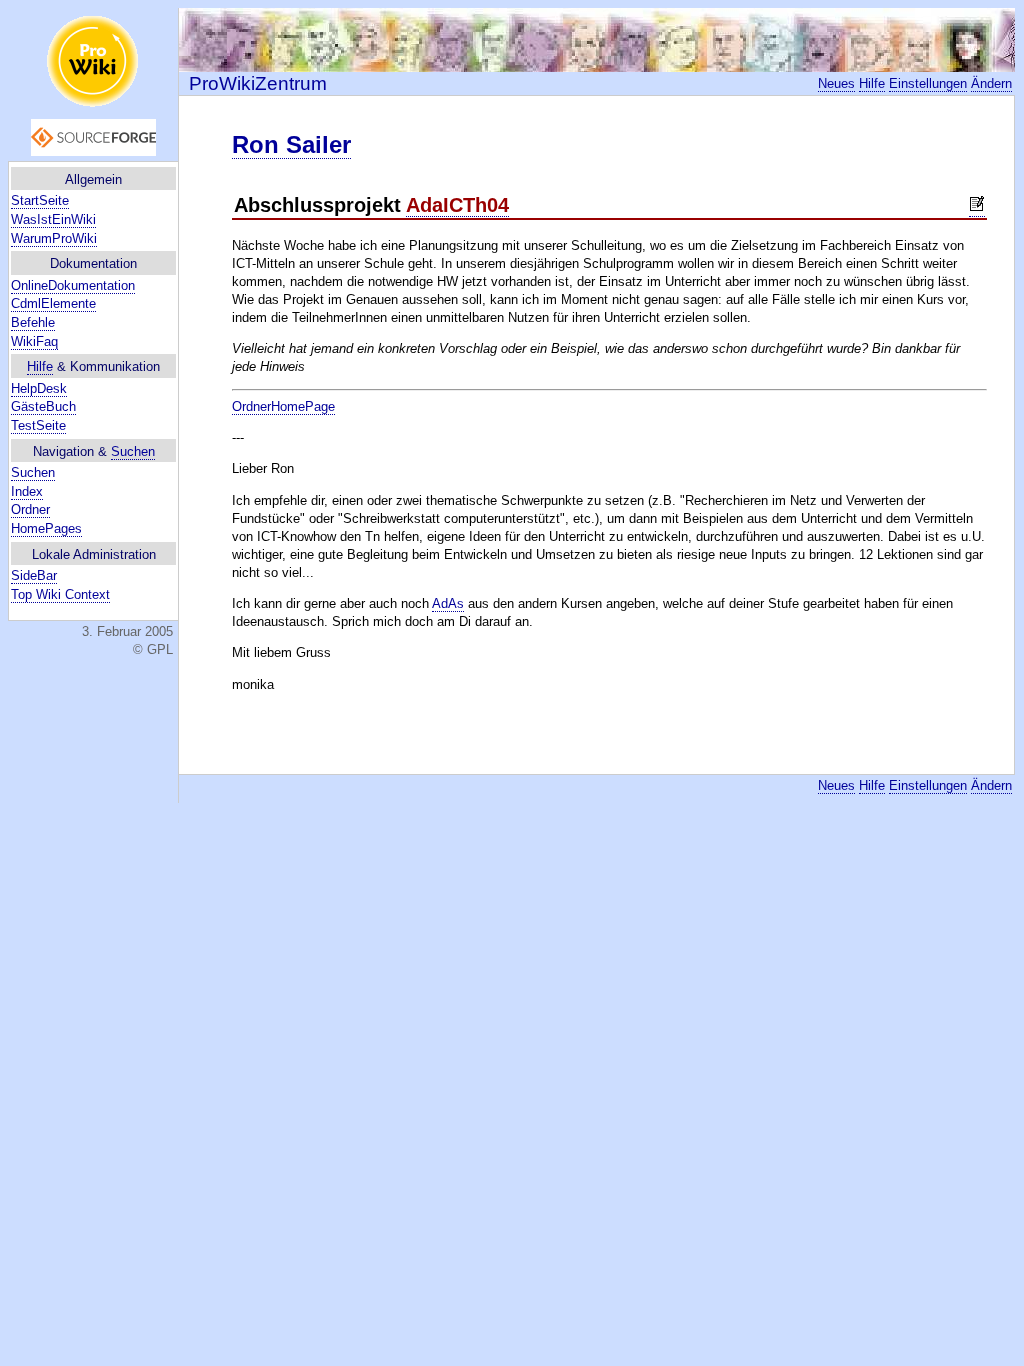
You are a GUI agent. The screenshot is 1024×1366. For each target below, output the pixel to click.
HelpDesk (39, 388)
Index (27, 491)
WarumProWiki (54, 238)
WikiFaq (34, 341)
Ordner (30, 509)
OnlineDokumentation (73, 285)
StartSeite (40, 200)
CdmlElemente (53, 303)
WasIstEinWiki (53, 219)
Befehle (33, 322)
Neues (836, 83)
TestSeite (38, 425)
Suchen (133, 451)
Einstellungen (928, 83)
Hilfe (40, 366)
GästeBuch (43, 406)
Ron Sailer (291, 144)
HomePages (46, 528)
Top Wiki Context (60, 594)
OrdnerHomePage (283, 406)
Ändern (991, 83)
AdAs (448, 603)
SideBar (34, 575)
